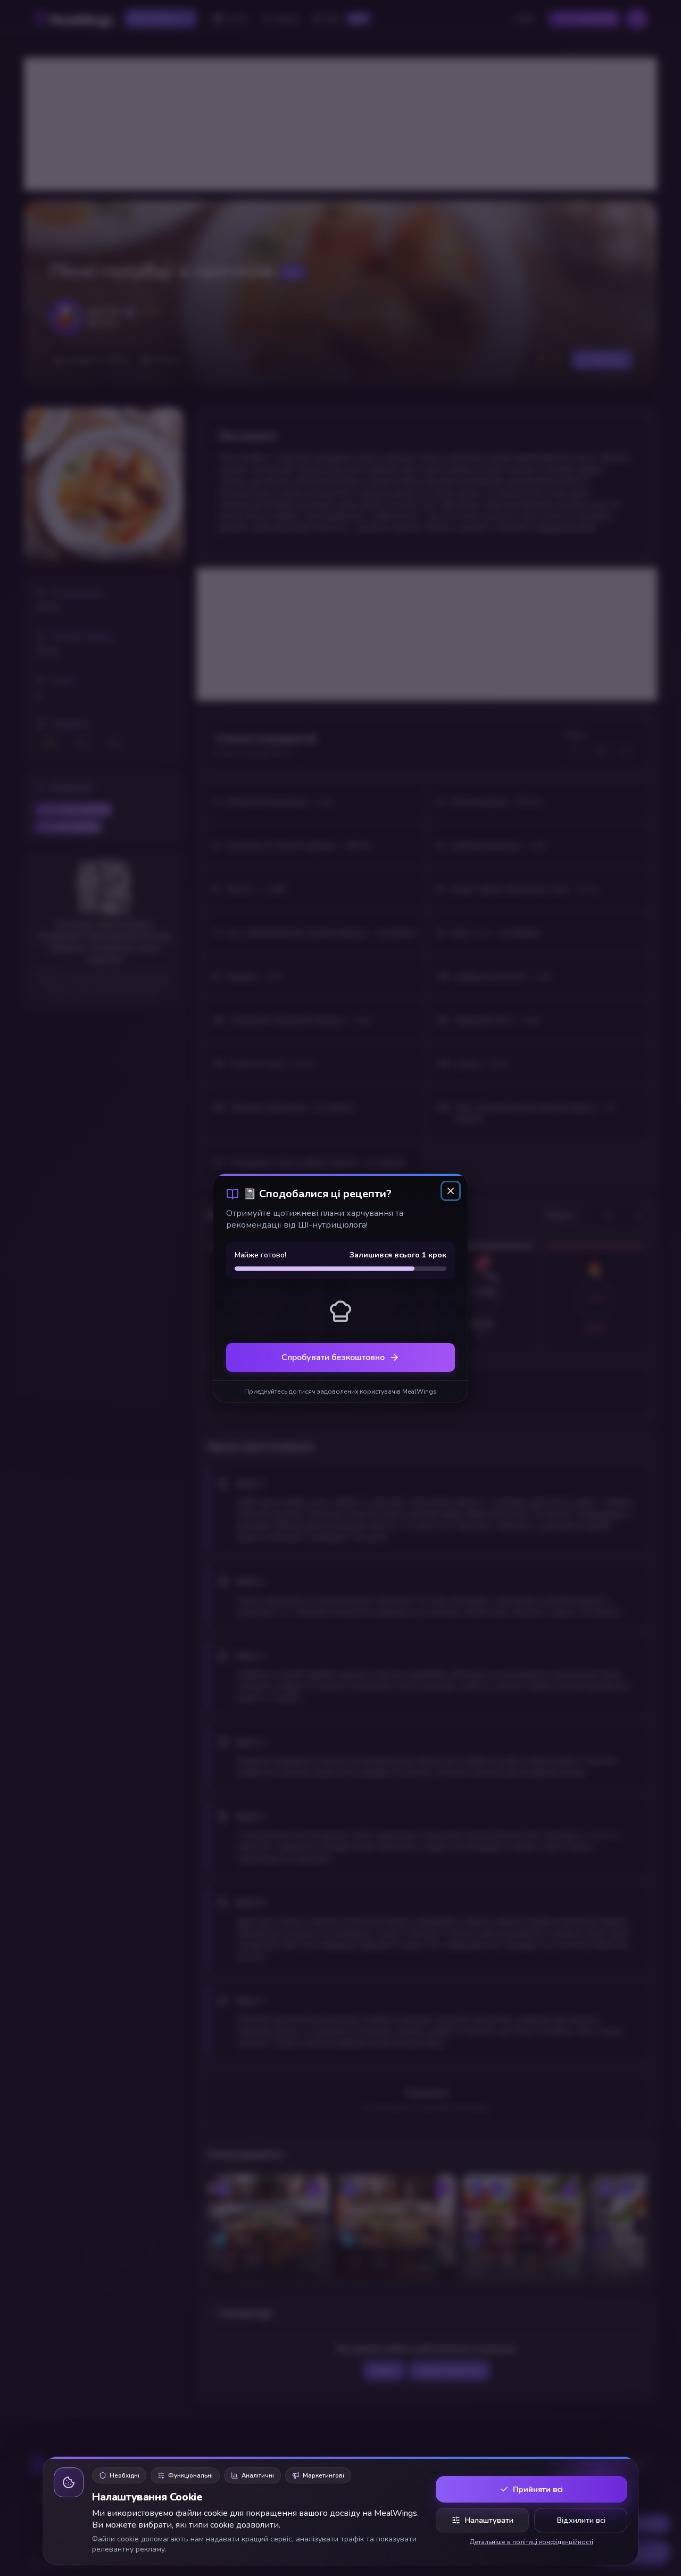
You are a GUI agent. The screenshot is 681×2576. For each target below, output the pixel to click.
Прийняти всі (538, 2489)
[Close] (451, 1191)
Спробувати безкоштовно (333, 1357)
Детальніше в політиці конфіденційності (531, 2542)
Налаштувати (489, 2520)
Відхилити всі (581, 2520)
